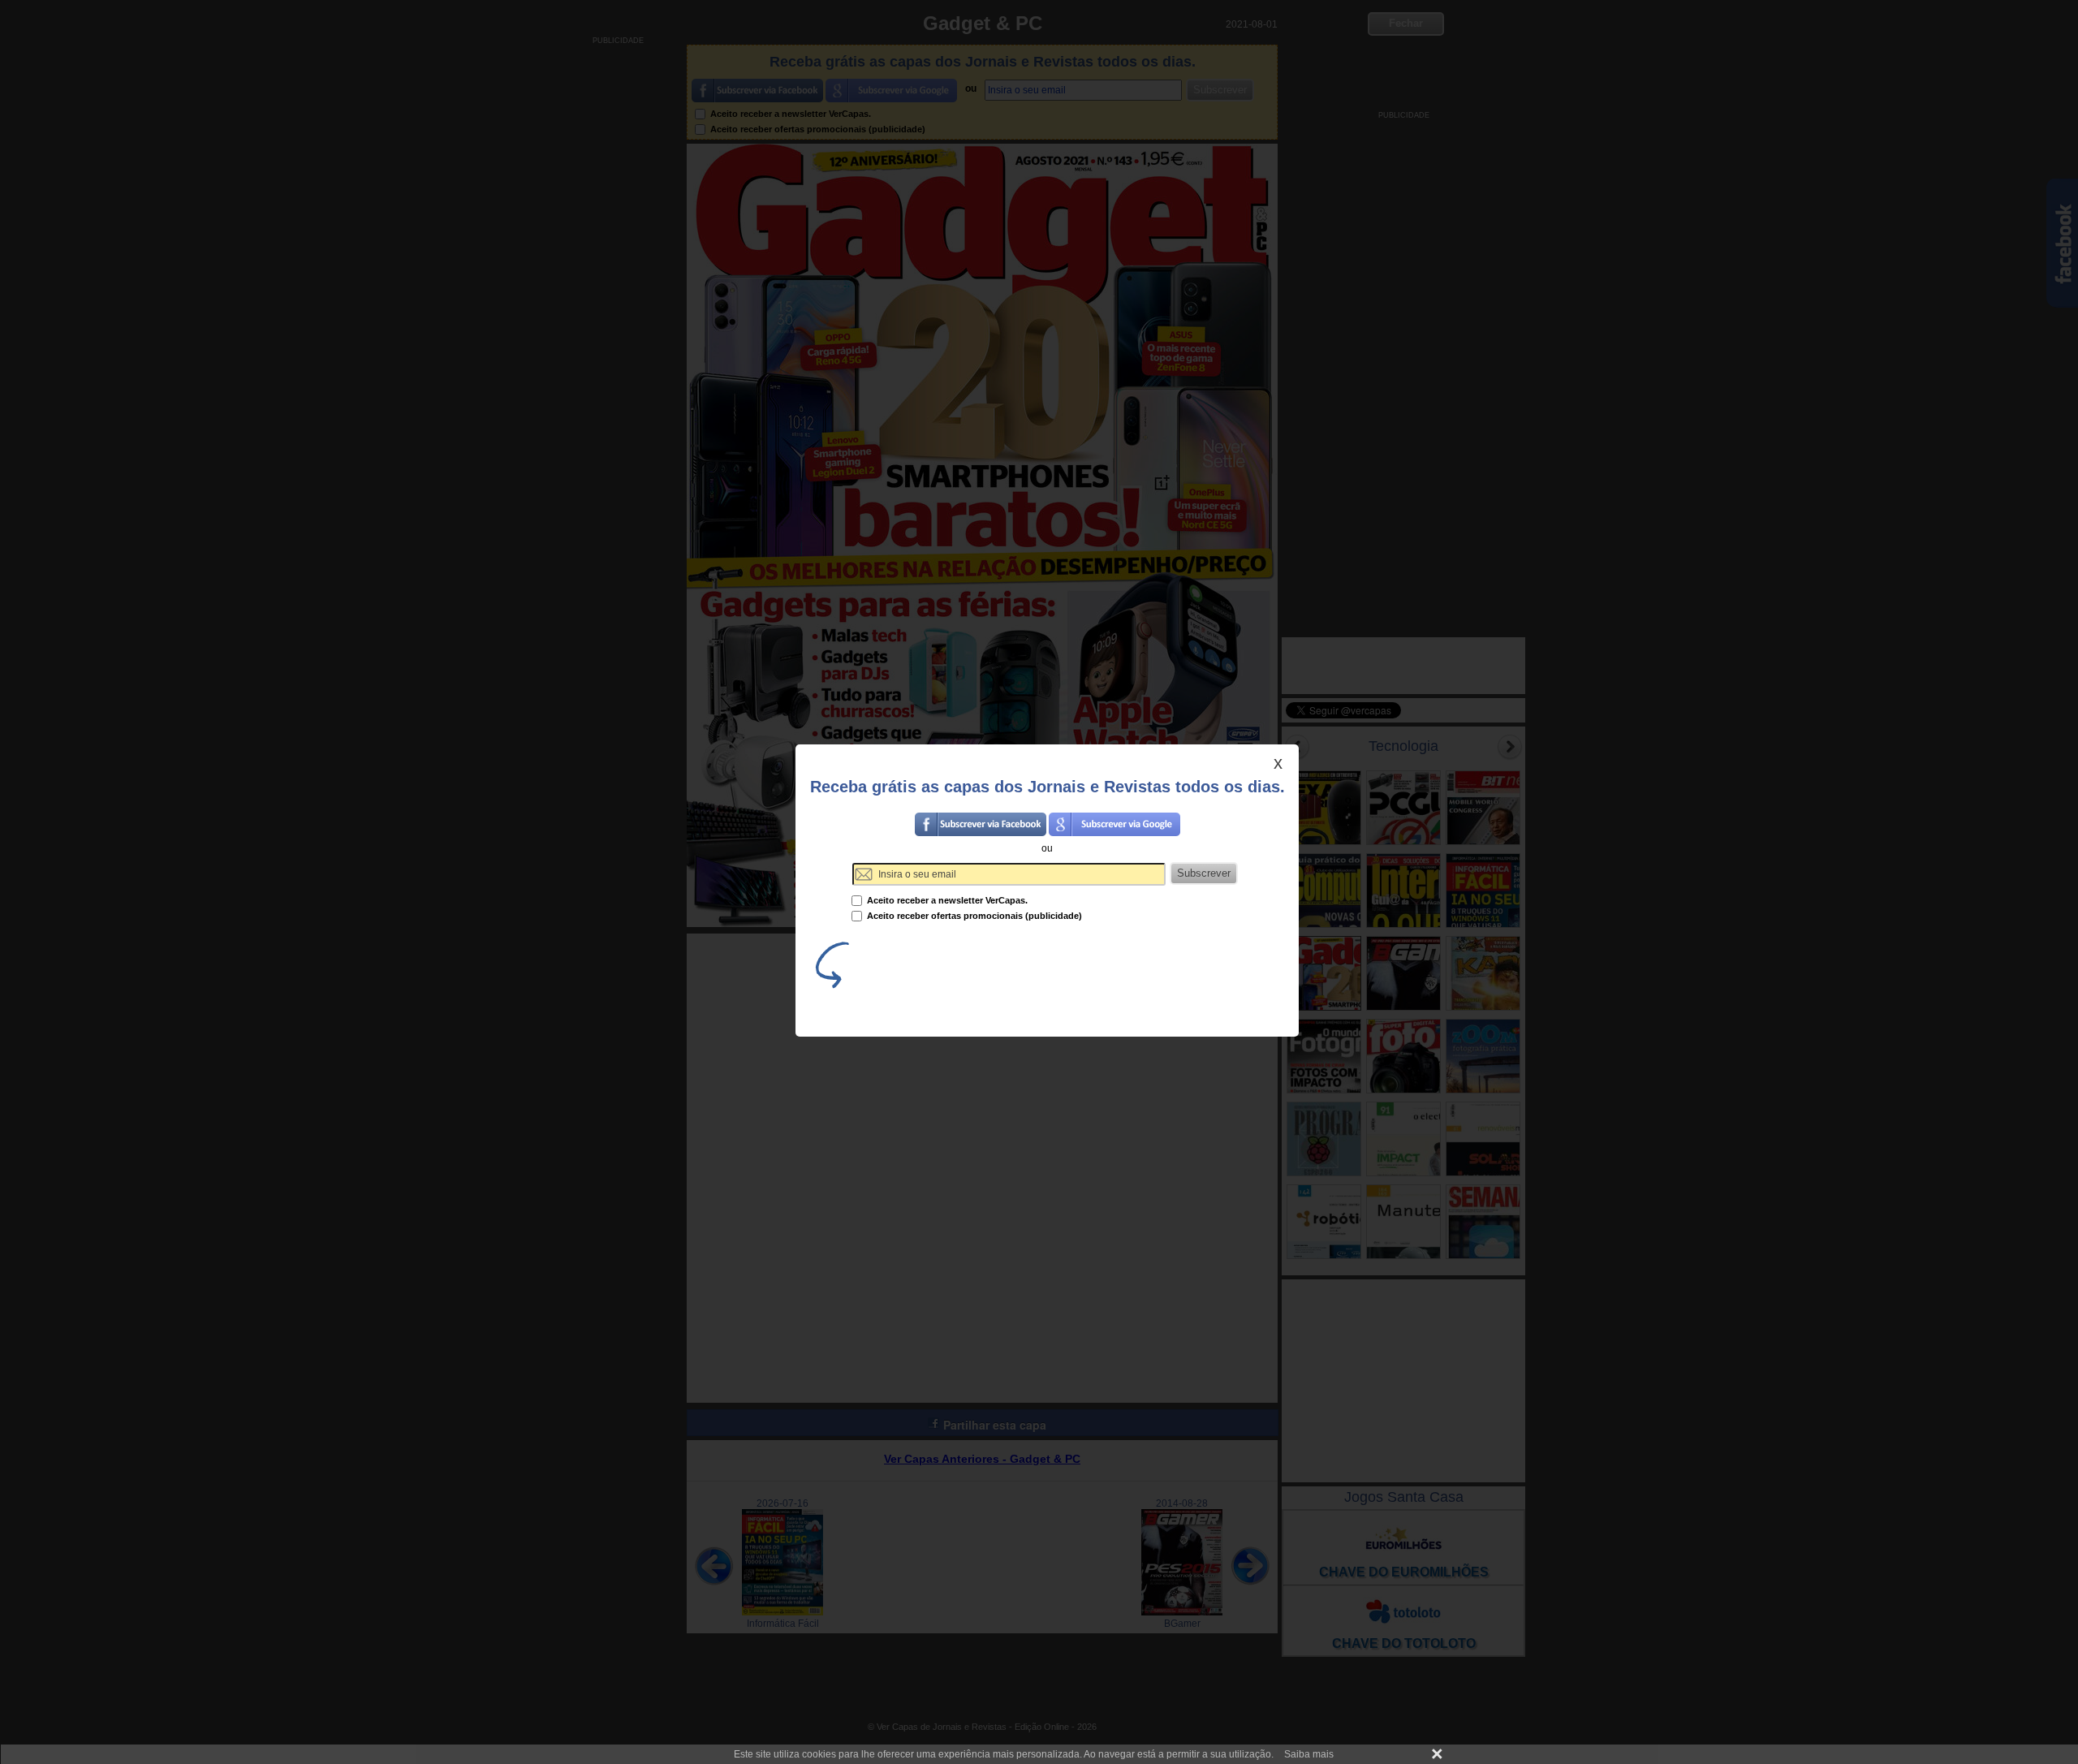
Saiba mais (1309, 1754)
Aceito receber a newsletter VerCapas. (946, 900)
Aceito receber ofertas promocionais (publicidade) (973, 916)
